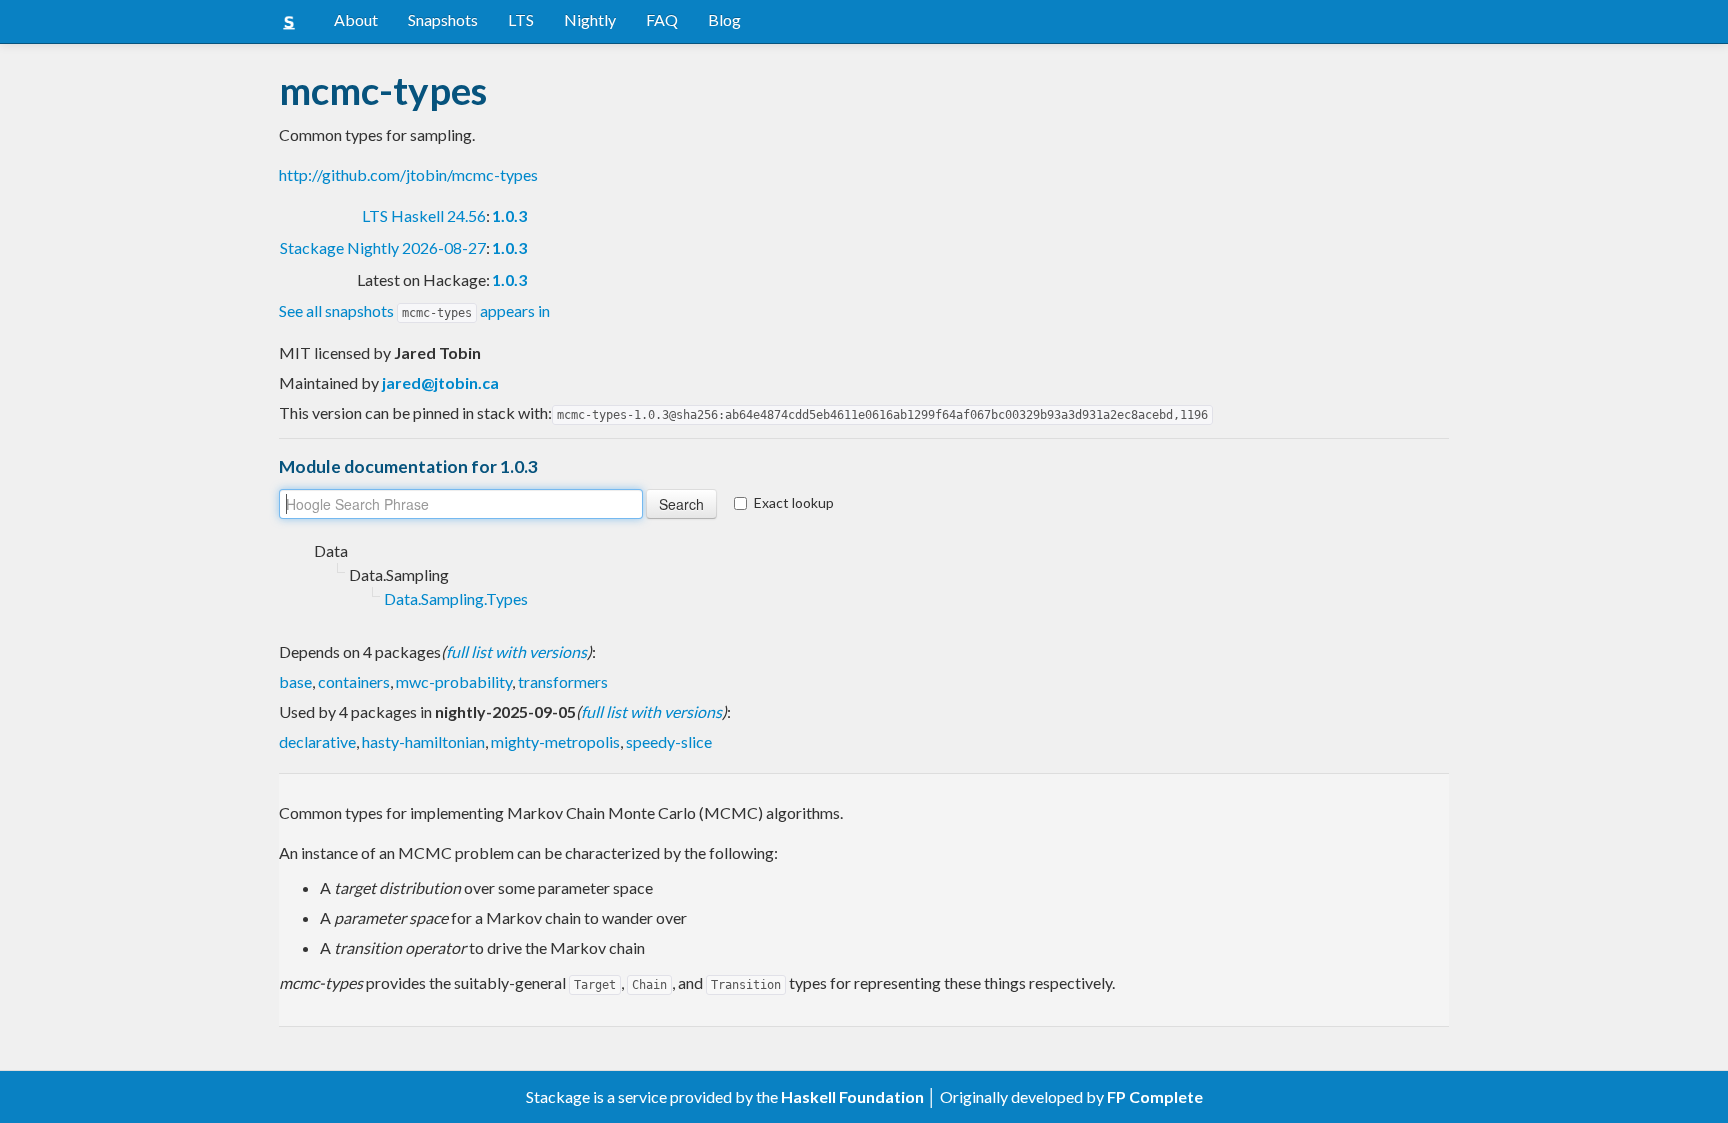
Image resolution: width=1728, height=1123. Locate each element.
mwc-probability (454, 681)
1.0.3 (509, 215)
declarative (317, 741)
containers (354, 681)
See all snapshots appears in (414, 310)
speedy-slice (669, 741)
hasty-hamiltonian (423, 741)
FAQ (662, 19)
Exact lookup (794, 502)
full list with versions (516, 651)
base (295, 681)
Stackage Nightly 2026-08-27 (383, 247)
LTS (521, 19)
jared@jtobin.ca (440, 382)
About (356, 19)
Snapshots (443, 19)
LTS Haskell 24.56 (424, 215)
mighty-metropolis (555, 741)
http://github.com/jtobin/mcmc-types (408, 174)
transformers (563, 681)
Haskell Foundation (852, 1096)
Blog (724, 19)
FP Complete (1155, 1096)
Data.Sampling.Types (456, 598)
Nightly (590, 19)
